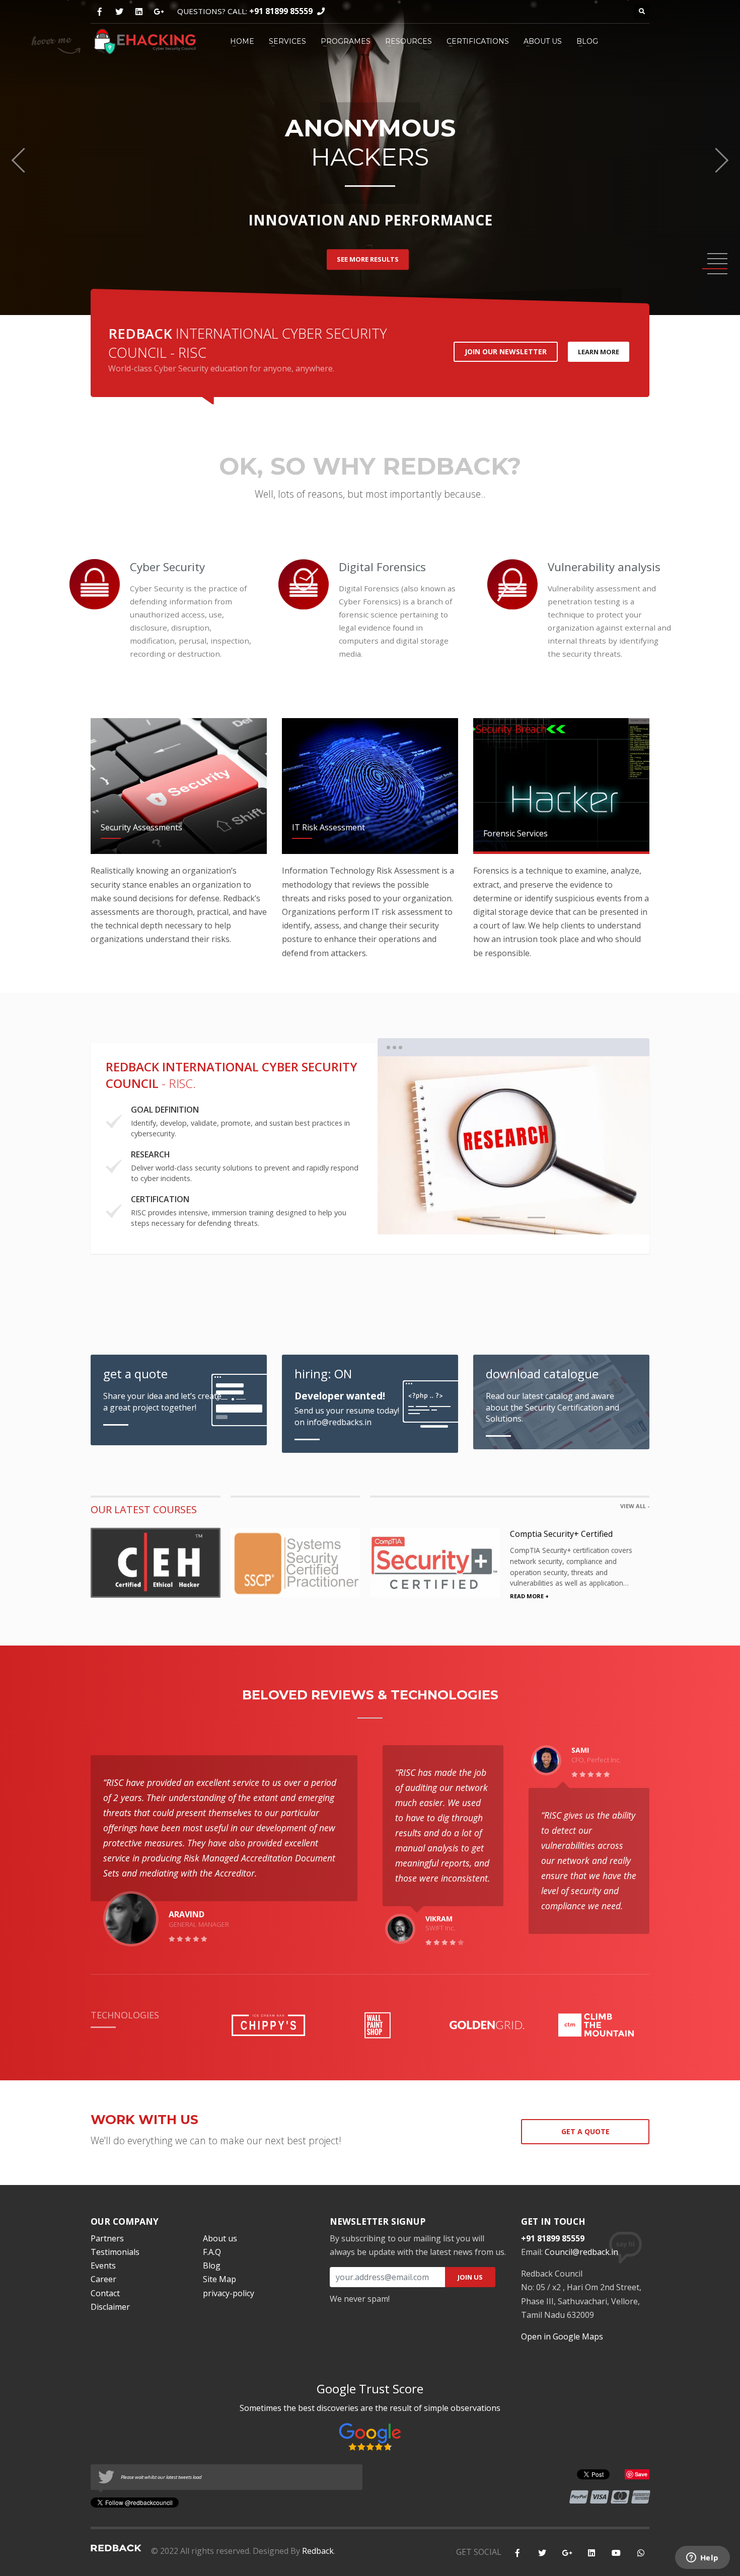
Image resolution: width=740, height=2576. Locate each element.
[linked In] (591, 2553)
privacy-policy (229, 2293)
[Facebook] (99, 12)
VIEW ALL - (635, 1506)
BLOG (587, 41)
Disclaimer (110, 2307)
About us (220, 2238)
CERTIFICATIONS (478, 41)
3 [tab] (536, 1218)
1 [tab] (491, 1218)
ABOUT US (543, 41)
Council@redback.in (581, 2252)
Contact (105, 2293)
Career (103, 2279)
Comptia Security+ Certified (561, 1534)
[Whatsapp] (641, 2553)
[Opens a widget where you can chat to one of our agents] (702, 2558)
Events (103, 2266)
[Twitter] (119, 12)
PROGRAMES (346, 41)
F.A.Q (212, 2252)
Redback (318, 2551)
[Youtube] (616, 2553)
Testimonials (115, 2252)
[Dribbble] (139, 12)
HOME (242, 41)
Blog (212, 2266)
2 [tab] (514, 1218)
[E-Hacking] (145, 40)
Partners (107, 2238)
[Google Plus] (158, 12)
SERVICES (287, 41)
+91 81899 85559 (281, 11)
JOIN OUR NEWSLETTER (506, 352)
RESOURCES (409, 41)
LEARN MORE (599, 352)
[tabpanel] (513, 1145)
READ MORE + (529, 1596)
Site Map (219, 2279)
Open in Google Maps (562, 2336)
